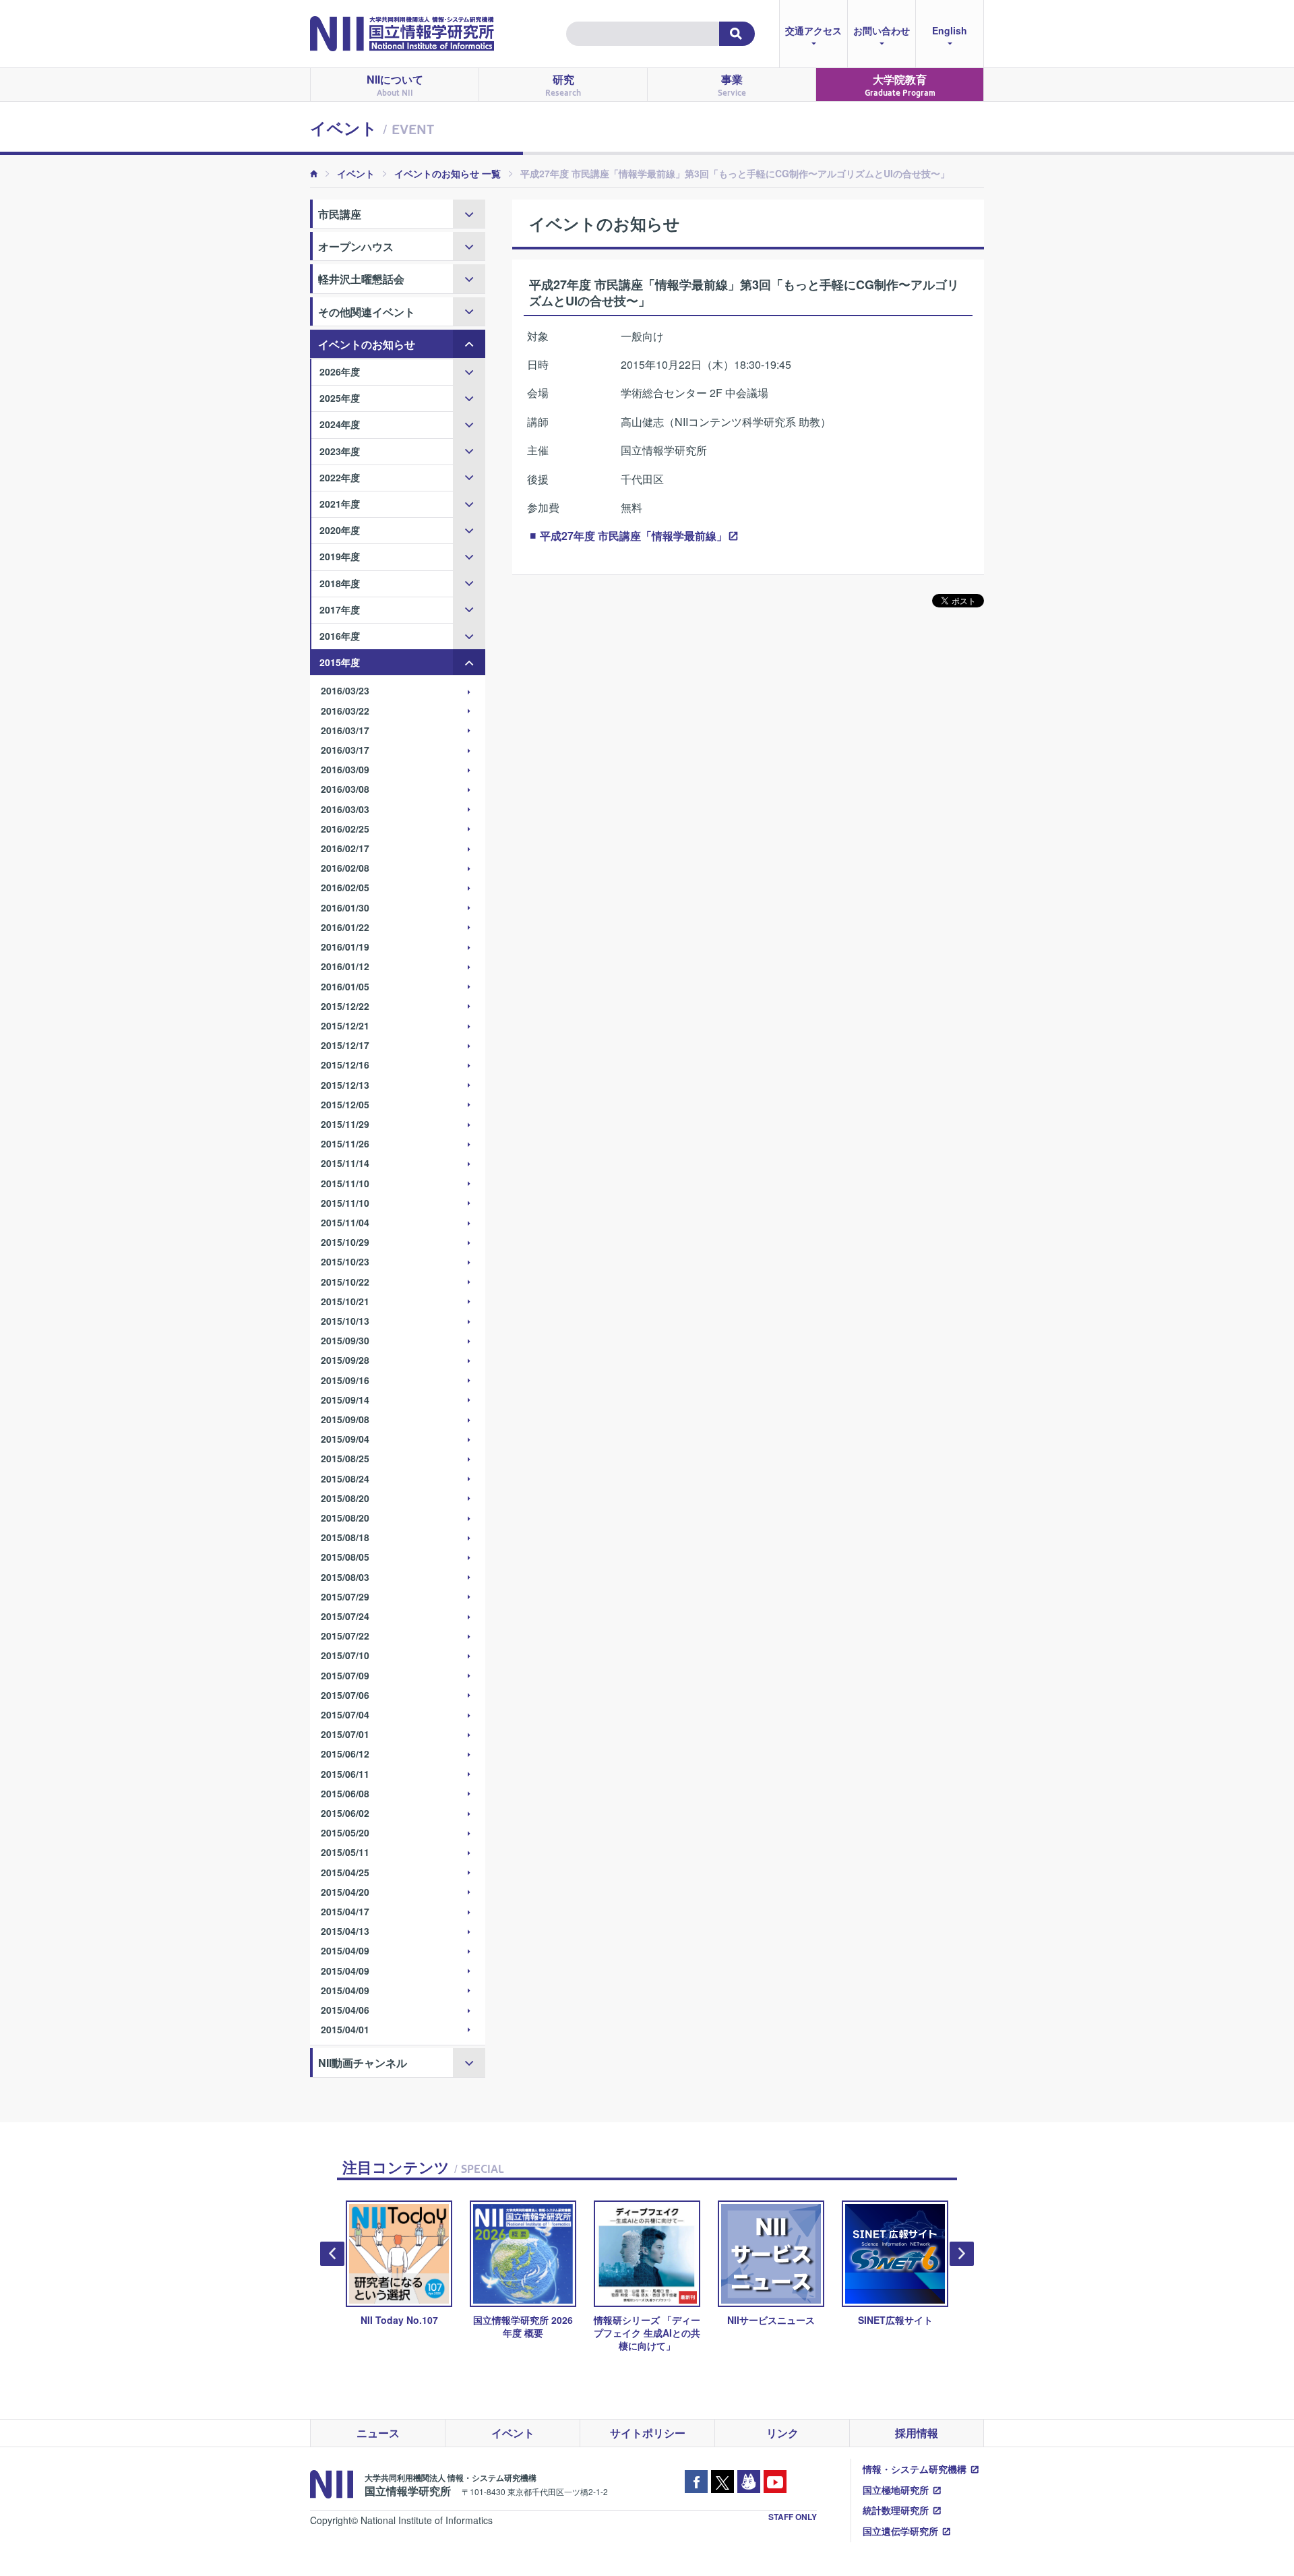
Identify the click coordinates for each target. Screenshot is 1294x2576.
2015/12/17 (345, 1045)
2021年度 (340, 504)
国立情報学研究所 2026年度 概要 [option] (408, 2326)
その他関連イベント (367, 312)
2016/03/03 (345, 809)
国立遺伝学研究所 (900, 2531)
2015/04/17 (345, 1911)
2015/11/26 (345, 1143)
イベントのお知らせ (367, 344)
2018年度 (340, 583)
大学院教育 (900, 85)
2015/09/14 (345, 1400)
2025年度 (340, 398)
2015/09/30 (345, 1340)
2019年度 (340, 556)
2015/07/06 (345, 1695)
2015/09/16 (345, 1380)
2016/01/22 (345, 927)
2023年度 (340, 451)
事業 (732, 85)
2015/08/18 (345, 1537)
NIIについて (395, 85)
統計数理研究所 (896, 2510)
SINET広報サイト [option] (780, 2320)
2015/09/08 (345, 1419)
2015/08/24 (345, 1478)
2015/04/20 (345, 1892)
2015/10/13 (345, 1321)
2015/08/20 (345, 1498)
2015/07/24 (345, 1616)
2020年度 (340, 530)
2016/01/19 (345, 947)
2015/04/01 (345, 2029)
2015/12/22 (345, 1006)
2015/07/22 (345, 1636)
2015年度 (340, 662)
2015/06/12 (345, 1754)
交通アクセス (813, 30)
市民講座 (340, 214)
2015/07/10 (345, 1655)
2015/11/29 (345, 1124)
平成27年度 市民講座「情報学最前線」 (634, 536)
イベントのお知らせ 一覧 (448, 173)
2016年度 (340, 636)
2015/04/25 (345, 1872)
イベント (356, 173)
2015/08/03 (345, 1577)
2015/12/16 (345, 1065)
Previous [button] (332, 2254)
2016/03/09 (345, 769)
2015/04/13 (345, 1931)
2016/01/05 (345, 986)
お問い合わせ (882, 30)
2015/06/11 (345, 1774)
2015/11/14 (345, 1163)
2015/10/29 (345, 1242)
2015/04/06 (345, 2010)
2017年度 (340, 609)
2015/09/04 (345, 1439)
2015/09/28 (345, 1360)
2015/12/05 (345, 1104)
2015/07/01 (345, 1734)
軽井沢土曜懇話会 (361, 279)
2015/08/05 (345, 1557)
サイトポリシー (648, 2433)
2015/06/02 (345, 1813)
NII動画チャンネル (363, 2063)
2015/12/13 (345, 1085)
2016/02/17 (345, 848)
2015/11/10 (345, 1183)
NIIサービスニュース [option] (656, 2320)
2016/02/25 (345, 829)
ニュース (378, 2433)
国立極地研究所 (896, 2490)
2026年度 (340, 371)
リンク (782, 2433)
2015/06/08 (345, 1793)
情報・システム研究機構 (915, 2469)
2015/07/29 (345, 1596)
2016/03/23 (345, 690)
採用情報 (917, 2433)
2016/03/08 (345, 789)
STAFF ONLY (793, 2517)
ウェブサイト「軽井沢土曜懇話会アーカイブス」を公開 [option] (904, 2333)
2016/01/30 (345, 907)
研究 (563, 85)
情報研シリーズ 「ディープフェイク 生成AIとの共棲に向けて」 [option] (532, 2333)
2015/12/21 (345, 1025)
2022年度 (340, 477)
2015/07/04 (345, 1714)
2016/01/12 (345, 966)
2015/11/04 (345, 1222)
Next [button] (962, 2254)
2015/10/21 (345, 1301)
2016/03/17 (345, 730)
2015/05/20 (345, 1832)
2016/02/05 (345, 887)
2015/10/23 (345, 1261)
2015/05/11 (345, 1852)
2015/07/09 (345, 1675)
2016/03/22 (345, 711)
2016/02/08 (345, 868)
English (950, 30)
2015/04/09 (345, 1950)
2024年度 (340, 424)
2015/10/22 (345, 1282)
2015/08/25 (345, 1458)
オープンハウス (356, 246)
